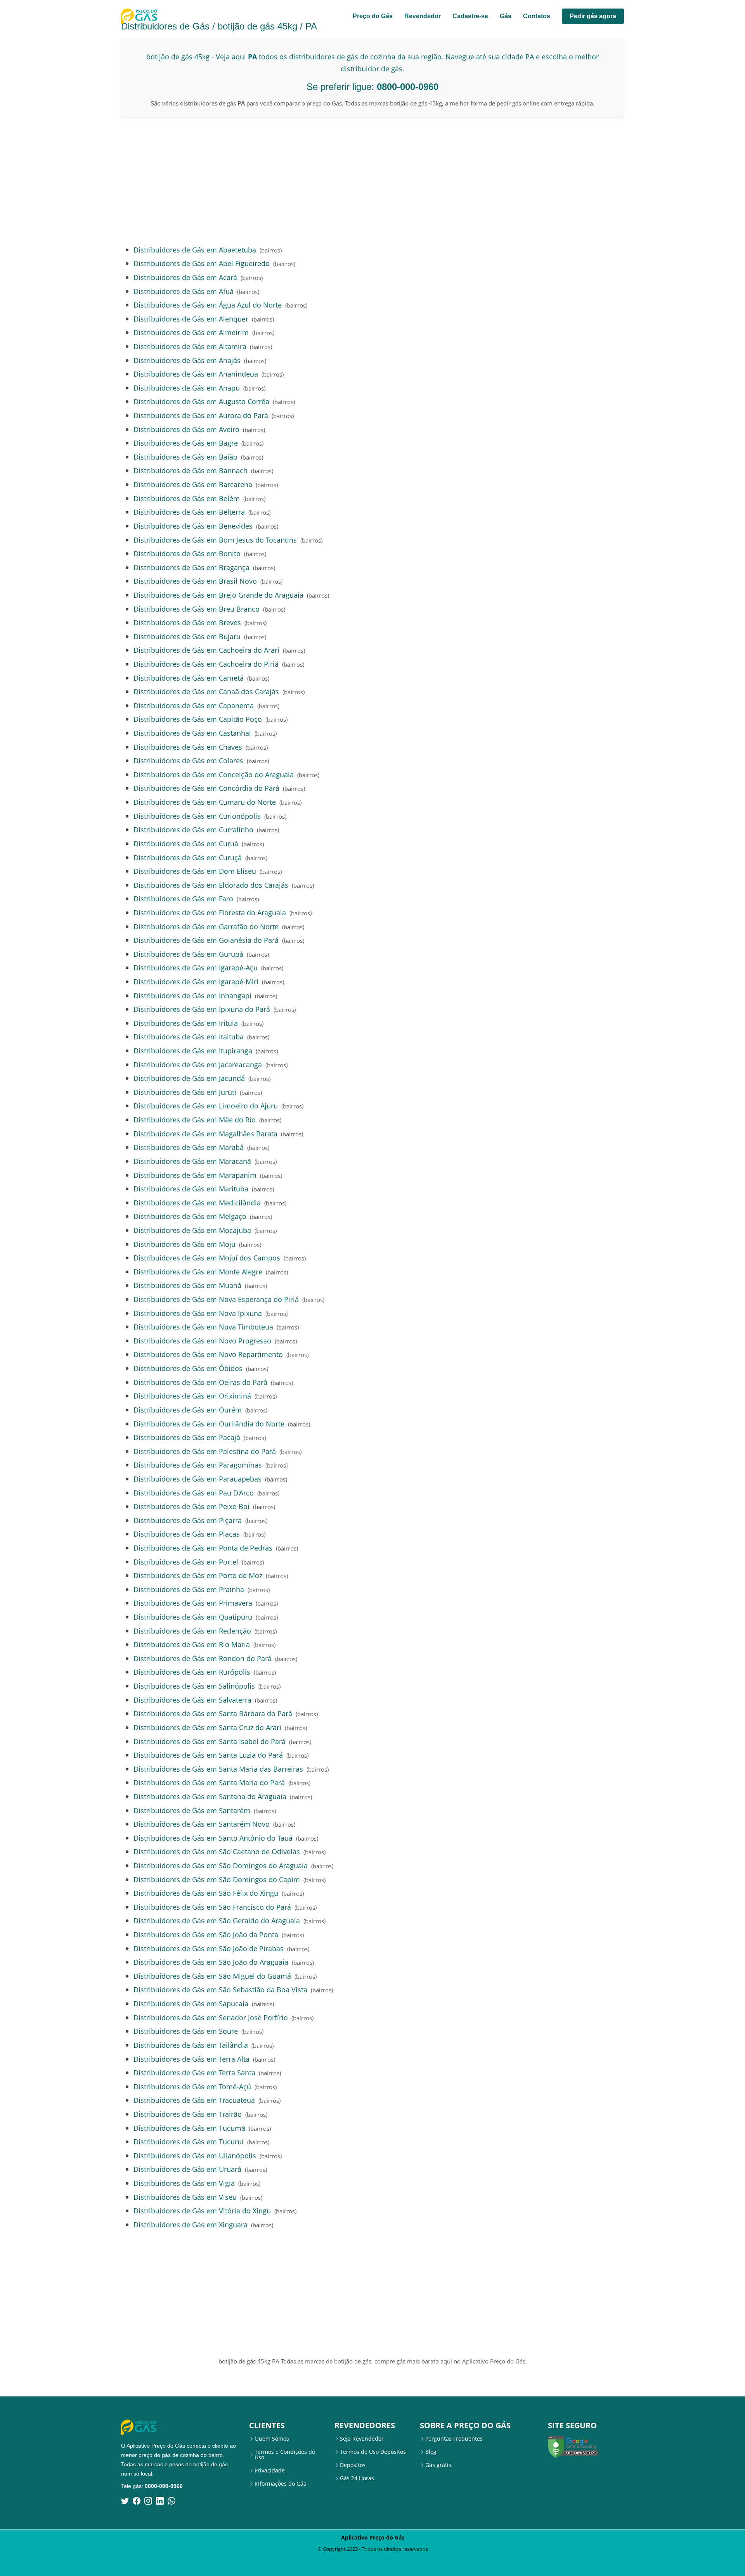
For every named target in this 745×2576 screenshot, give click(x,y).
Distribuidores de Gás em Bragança (191, 567)
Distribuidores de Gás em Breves (187, 622)
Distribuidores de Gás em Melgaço (190, 1216)
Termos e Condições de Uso (285, 2455)
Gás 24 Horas (357, 2478)
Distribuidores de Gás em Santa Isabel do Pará (210, 1741)
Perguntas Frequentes (454, 2439)
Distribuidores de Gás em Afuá (184, 291)
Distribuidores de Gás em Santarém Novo (202, 1824)
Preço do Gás (373, 16)
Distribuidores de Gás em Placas (187, 1534)
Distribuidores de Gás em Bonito (187, 553)
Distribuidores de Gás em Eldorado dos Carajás (211, 885)
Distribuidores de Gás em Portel (186, 1562)
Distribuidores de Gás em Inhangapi (192, 995)
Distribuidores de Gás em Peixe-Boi (191, 1506)
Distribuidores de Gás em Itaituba (189, 1036)
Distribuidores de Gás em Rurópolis (192, 1672)
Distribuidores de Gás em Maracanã (192, 1161)
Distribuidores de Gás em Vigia (184, 2183)
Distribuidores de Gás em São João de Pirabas (209, 1948)
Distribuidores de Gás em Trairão (188, 2114)
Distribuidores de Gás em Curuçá (188, 857)
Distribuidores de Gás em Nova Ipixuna (198, 1313)
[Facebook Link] (137, 2501)
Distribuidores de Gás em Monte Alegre (198, 1272)
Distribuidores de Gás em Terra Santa (194, 2072)
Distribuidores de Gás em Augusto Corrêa (201, 401)
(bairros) (271, 250)
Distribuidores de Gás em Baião (185, 457)
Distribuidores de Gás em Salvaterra (192, 1700)
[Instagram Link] (148, 2501)
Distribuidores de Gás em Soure (186, 2031)
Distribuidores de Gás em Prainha (189, 1589)
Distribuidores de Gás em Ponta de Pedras (203, 1548)
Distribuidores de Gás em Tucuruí (189, 2141)
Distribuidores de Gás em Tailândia (191, 2045)
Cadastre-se (470, 16)
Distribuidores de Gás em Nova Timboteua (203, 1327)
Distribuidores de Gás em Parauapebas (198, 1479)
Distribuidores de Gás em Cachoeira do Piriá (206, 664)
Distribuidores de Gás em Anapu (187, 388)
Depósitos (353, 2465)
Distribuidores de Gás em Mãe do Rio (195, 1119)
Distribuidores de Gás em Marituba (191, 1189)
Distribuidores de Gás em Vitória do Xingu (202, 2210)
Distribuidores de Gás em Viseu (185, 2197)
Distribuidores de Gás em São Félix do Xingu (206, 1893)
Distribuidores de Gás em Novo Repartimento (208, 1354)
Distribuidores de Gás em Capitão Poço (198, 719)
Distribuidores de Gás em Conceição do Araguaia (214, 774)
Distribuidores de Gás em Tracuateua (194, 2100)
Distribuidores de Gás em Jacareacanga (198, 1064)
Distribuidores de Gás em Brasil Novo (195, 581)
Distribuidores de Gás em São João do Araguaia (211, 1962)
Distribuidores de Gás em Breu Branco (197, 609)
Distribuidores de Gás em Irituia (186, 1023)
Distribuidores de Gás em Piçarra (188, 1520)
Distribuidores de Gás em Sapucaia (191, 2003)
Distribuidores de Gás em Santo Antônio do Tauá (213, 1838)
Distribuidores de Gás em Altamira (190, 346)
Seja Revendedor (362, 2439)
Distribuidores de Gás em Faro (183, 898)
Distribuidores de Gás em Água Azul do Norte (208, 305)
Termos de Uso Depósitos (373, 2452)
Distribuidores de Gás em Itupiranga (193, 1050)
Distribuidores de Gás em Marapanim (195, 1175)
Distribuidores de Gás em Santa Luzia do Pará (208, 1755)
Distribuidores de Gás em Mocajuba (192, 1230)
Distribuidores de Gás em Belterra (189, 512)
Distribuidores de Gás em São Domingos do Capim (217, 1879)
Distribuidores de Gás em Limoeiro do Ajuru (206, 1106)
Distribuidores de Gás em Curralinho (193, 829)
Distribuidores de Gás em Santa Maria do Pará (209, 1782)
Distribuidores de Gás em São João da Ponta (206, 1934)
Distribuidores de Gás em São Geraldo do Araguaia (217, 1920)
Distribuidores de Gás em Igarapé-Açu (196, 967)
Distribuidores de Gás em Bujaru (187, 636)
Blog (431, 2452)
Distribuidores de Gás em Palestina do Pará (205, 1451)
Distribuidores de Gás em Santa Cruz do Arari (207, 1727)
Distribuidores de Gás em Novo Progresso (202, 1341)
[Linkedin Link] (160, 2501)
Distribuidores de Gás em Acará (185, 277)
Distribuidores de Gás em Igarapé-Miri (196, 981)
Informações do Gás (280, 2484)
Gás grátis (438, 2465)
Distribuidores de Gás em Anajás (187, 360)
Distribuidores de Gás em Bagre (186, 443)
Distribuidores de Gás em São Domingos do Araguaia (221, 1865)
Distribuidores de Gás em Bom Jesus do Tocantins (215, 540)
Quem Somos (272, 2439)
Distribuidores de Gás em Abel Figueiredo (202, 263)
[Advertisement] (372, 181)
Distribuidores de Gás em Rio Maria (192, 1644)
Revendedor (423, 16)
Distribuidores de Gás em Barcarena (193, 484)
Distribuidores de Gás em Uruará (187, 2169)
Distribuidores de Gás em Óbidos (188, 1368)
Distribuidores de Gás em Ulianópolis (195, 2155)
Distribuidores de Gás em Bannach (191, 470)
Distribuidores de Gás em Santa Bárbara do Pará (213, 1713)
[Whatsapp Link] (172, 2501)
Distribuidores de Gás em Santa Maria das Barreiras (218, 1769)
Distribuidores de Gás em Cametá (189, 678)
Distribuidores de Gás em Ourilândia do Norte (209, 1424)
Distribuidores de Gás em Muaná (187, 1285)
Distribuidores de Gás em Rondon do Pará (203, 1658)
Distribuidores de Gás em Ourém (188, 1410)
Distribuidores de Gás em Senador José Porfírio (211, 2017)
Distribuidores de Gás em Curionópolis (197, 816)
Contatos (537, 16)
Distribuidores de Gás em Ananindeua (196, 374)
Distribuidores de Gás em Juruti (185, 1092)
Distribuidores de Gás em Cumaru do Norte (205, 802)
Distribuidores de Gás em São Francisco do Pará (212, 1907)
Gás (506, 16)
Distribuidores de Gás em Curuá (186, 843)
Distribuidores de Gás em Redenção (192, 1631)
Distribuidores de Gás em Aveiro (186, 429)
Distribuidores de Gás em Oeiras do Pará (200, 1382)
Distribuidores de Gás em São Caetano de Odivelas (217, 1851)
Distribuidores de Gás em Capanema (194, 705)
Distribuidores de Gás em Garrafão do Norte (206, 926)
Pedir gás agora (593, 16)
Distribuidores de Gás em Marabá (189, 1147)
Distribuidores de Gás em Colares (188, 760)
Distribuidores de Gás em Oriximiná (192, 1396)
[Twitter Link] (125, 2501)
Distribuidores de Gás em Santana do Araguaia (210, 1796)
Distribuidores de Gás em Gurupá (188, 954)
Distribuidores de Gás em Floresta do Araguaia (210, 912)
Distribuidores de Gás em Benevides (193, 526)
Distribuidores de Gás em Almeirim (191, 332)
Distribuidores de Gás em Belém (187, 498)
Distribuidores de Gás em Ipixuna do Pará (202, 1009)
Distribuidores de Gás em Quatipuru (193, 1617)
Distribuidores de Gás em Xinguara (191, 2224)
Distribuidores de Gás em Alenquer (191, 319)
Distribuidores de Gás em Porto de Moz (198, 1575)
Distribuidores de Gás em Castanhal (192, 733)
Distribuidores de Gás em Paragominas (198, 1465)
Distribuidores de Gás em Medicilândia (197, 1202)
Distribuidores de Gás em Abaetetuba (195, 250)
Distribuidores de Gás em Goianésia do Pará (206, 940)
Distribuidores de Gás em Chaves (188, 747)
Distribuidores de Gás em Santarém (192, 1810)
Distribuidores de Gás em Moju (185, 1244)
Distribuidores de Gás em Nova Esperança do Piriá (216, 1299)
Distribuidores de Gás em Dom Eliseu (195, 871)
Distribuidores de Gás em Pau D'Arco (194, 1493)
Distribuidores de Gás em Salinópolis (194, 1686)
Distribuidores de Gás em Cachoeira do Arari (206, 650)
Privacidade (270, 2471)
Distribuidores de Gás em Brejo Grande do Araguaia (218, 595)
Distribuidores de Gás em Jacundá (189, 1078)
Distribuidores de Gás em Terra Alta (191, 2059)
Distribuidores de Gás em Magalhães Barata (205, 1133)
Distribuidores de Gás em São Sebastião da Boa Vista (220, 1989)
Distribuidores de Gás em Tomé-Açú (192, 2086)
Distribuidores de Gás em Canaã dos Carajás (206, 691)
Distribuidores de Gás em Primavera (193, 1603)
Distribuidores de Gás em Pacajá (187, 1437)
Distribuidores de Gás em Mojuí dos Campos (207, 1258)
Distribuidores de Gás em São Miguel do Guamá (212, 1976)
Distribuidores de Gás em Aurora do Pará (201, 415)
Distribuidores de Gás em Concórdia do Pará (206, 788)
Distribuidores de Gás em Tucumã (189, 2128)
